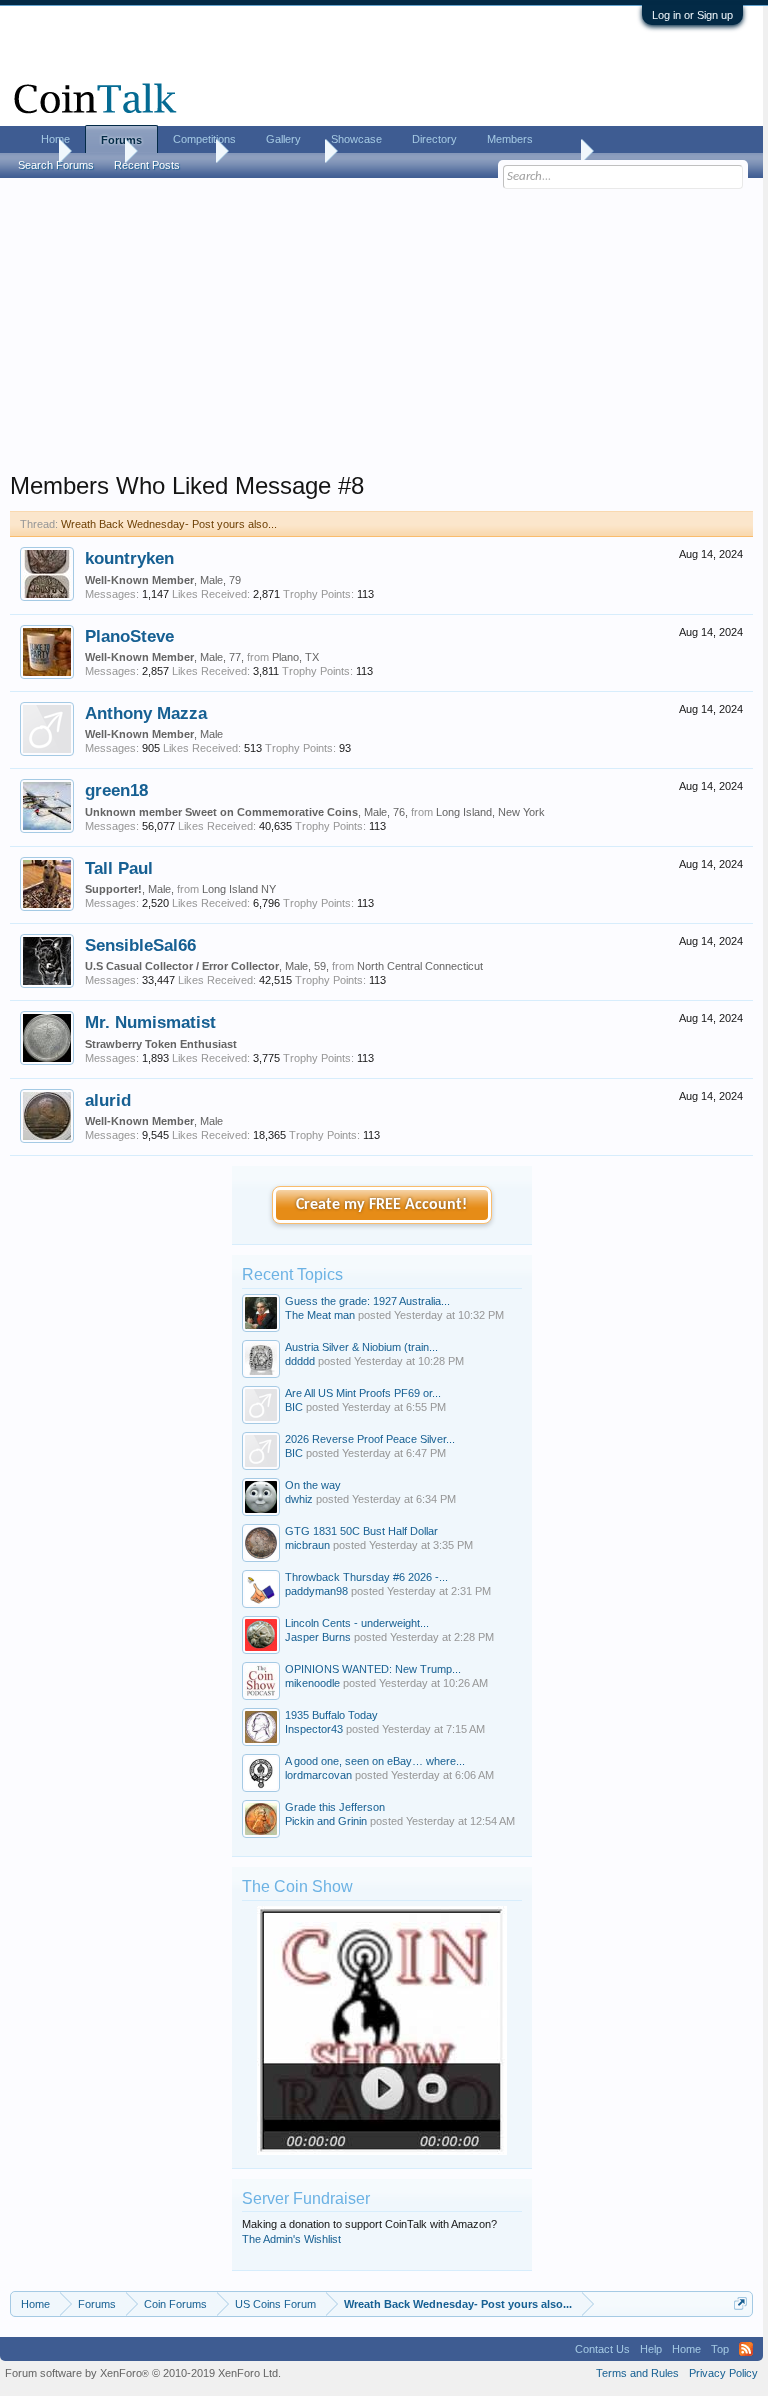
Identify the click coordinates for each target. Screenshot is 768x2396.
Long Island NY (239, 889)
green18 (116, 790)
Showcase (356, 139)
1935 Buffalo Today (331, 1715)
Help (651, 2349)
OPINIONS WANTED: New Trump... (373, 1669)
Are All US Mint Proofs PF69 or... (363, 1393)
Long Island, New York (490, 812)
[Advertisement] (381, 331)
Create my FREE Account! (381, 1205)
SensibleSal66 (140, 945)
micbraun (307, 1545)
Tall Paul (119, 868)
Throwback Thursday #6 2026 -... (366, 1577)
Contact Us (602, 2349)
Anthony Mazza (146, 713)
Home (55, 139)
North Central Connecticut (420, 966)
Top (720, 2349)
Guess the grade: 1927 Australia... (367, 1301)
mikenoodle (312, 1683)
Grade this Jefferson (335, 1807)
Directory (434, 139)
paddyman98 (316, 1591)
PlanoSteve (129, 636)
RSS (746, 2349)
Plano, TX (295, 657)
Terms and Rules (637, 2373)
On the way (313, 1485)
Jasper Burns (318, 1637)
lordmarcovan (318, 1775)
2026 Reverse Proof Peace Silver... (370, 1439)
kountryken (129, 558)
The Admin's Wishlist (291, 2239)
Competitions (204, 139)
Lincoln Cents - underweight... (357, 1623)
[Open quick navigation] (740, 2303)
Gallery (283, 139)
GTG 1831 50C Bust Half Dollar (361, 1531)
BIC (294, 1407)
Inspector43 (314, 1729)
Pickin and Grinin (326, 1821)
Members (510, 139)
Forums (121, 140)
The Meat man (320, 1315)
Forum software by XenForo (143, 2373)
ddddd (300, 1361)
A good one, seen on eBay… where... (375, 1761)
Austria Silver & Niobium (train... (361, 1347)
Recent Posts (147, 165)
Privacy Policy (723, 2373)
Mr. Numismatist (150, 1022)
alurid (108, 1100)
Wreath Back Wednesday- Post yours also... (169, 524)
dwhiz (299, 1499)
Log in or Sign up (692, 15)
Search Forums (56, 165)
